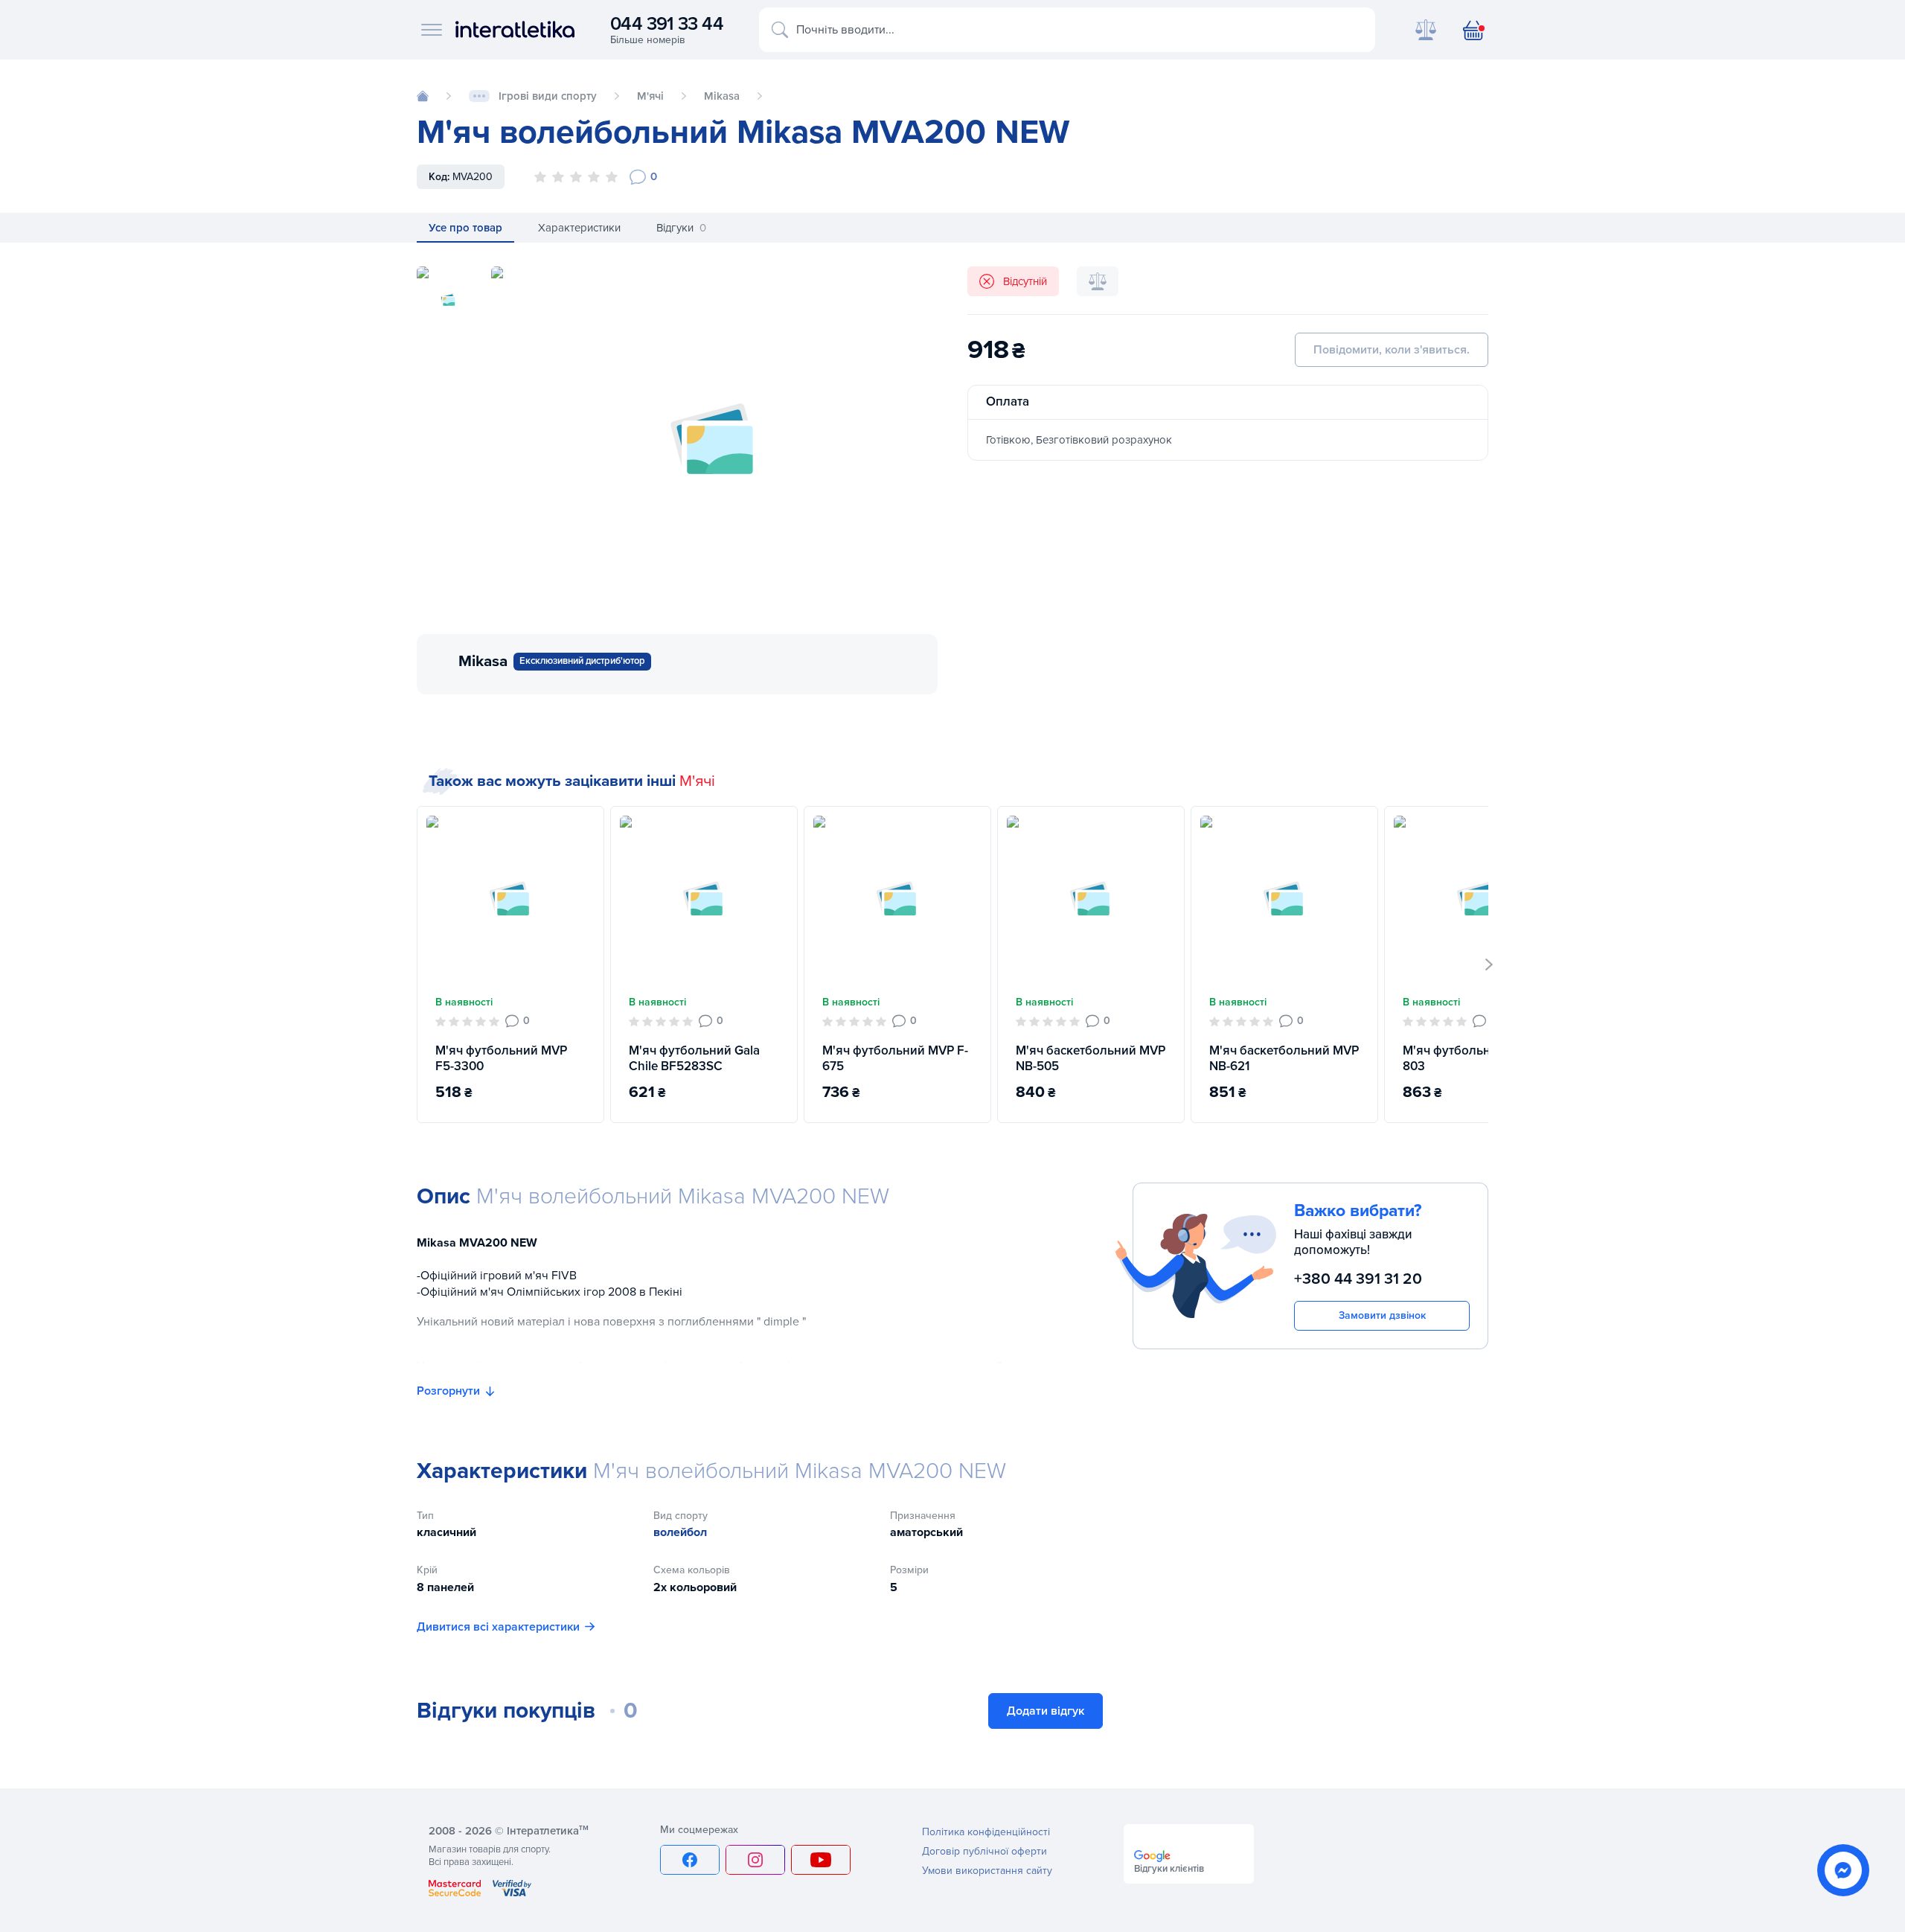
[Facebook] (690, 1860)
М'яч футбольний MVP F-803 (1476, 1058)
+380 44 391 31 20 (1358, 1279)
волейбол (680, 1532)
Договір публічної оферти (984, 1851)
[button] (1489, 965)
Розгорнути (448, 1391)
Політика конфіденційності (986, 1832)
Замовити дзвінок (1382, 1315)
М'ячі (697, 781)
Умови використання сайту (987, 1871)
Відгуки (681, 228)
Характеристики (579, 228)
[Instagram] (755, 1860)
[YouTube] (821, 1860)
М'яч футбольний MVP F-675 (895, 1058)
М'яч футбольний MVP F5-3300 (501, 1058)
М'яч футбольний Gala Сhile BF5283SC (694, 1058)
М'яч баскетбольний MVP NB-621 (1284, 1058)
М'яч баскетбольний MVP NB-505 (1091, 1058)
